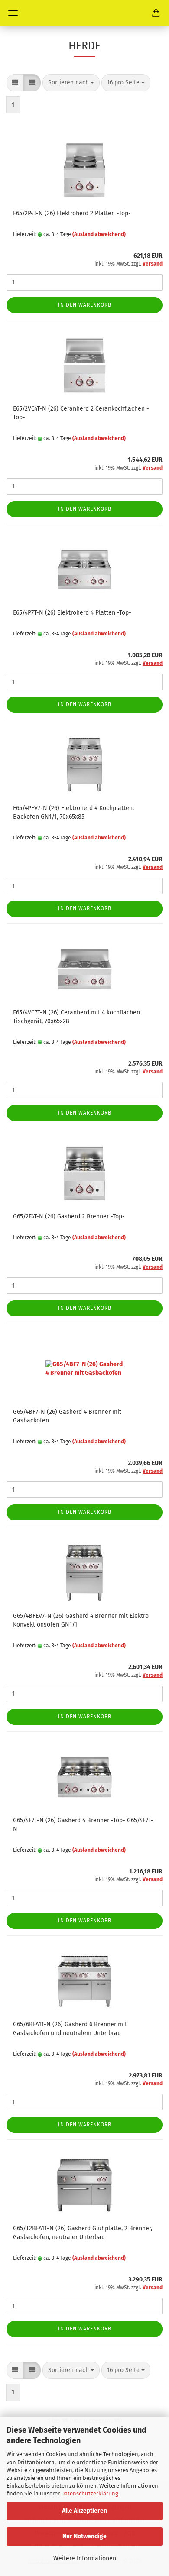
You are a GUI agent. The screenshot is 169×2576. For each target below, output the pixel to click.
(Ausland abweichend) (99, 234)
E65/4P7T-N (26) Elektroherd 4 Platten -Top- (72, 613)
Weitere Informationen (85, 2558)
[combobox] (71, 83)
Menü (13, 13)
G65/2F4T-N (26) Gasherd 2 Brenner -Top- (69, 1217)
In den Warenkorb (85, 305)
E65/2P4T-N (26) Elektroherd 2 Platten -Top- (72, 213)
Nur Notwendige (84, 2536)
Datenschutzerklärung (90, 2493)
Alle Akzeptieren (84, 2511)
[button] (15, 83)
